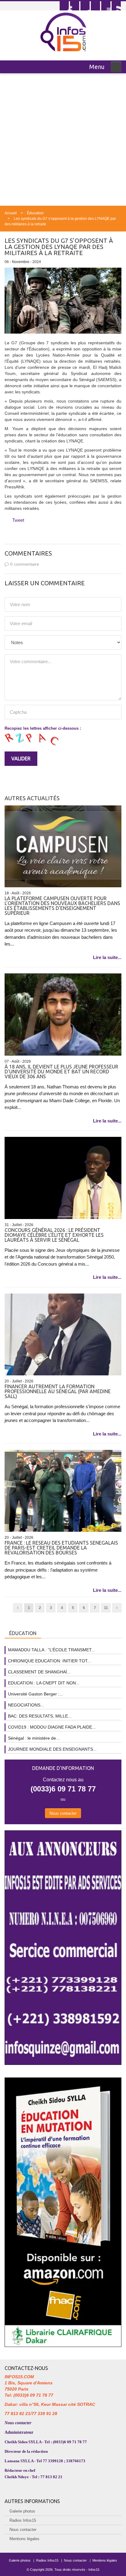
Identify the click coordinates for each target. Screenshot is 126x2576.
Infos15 (94, 2570)
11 (106, 1608)
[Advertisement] (63, 140)
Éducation (35, 213)
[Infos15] (63, 32)
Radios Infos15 (23, 2520)
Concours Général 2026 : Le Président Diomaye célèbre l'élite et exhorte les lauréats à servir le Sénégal (54, 1235)
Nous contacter (63, 1813)
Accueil (11, 213)
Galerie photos (22, 2511)
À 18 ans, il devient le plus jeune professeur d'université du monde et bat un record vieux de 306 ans (61, 1072)
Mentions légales (24, 2539)
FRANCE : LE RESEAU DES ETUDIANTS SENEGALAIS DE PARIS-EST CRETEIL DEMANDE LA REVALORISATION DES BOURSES (61, 1548)
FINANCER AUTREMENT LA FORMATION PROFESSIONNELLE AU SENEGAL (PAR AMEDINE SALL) (58, 1391)
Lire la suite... (107, 957)
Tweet (18, 520)
